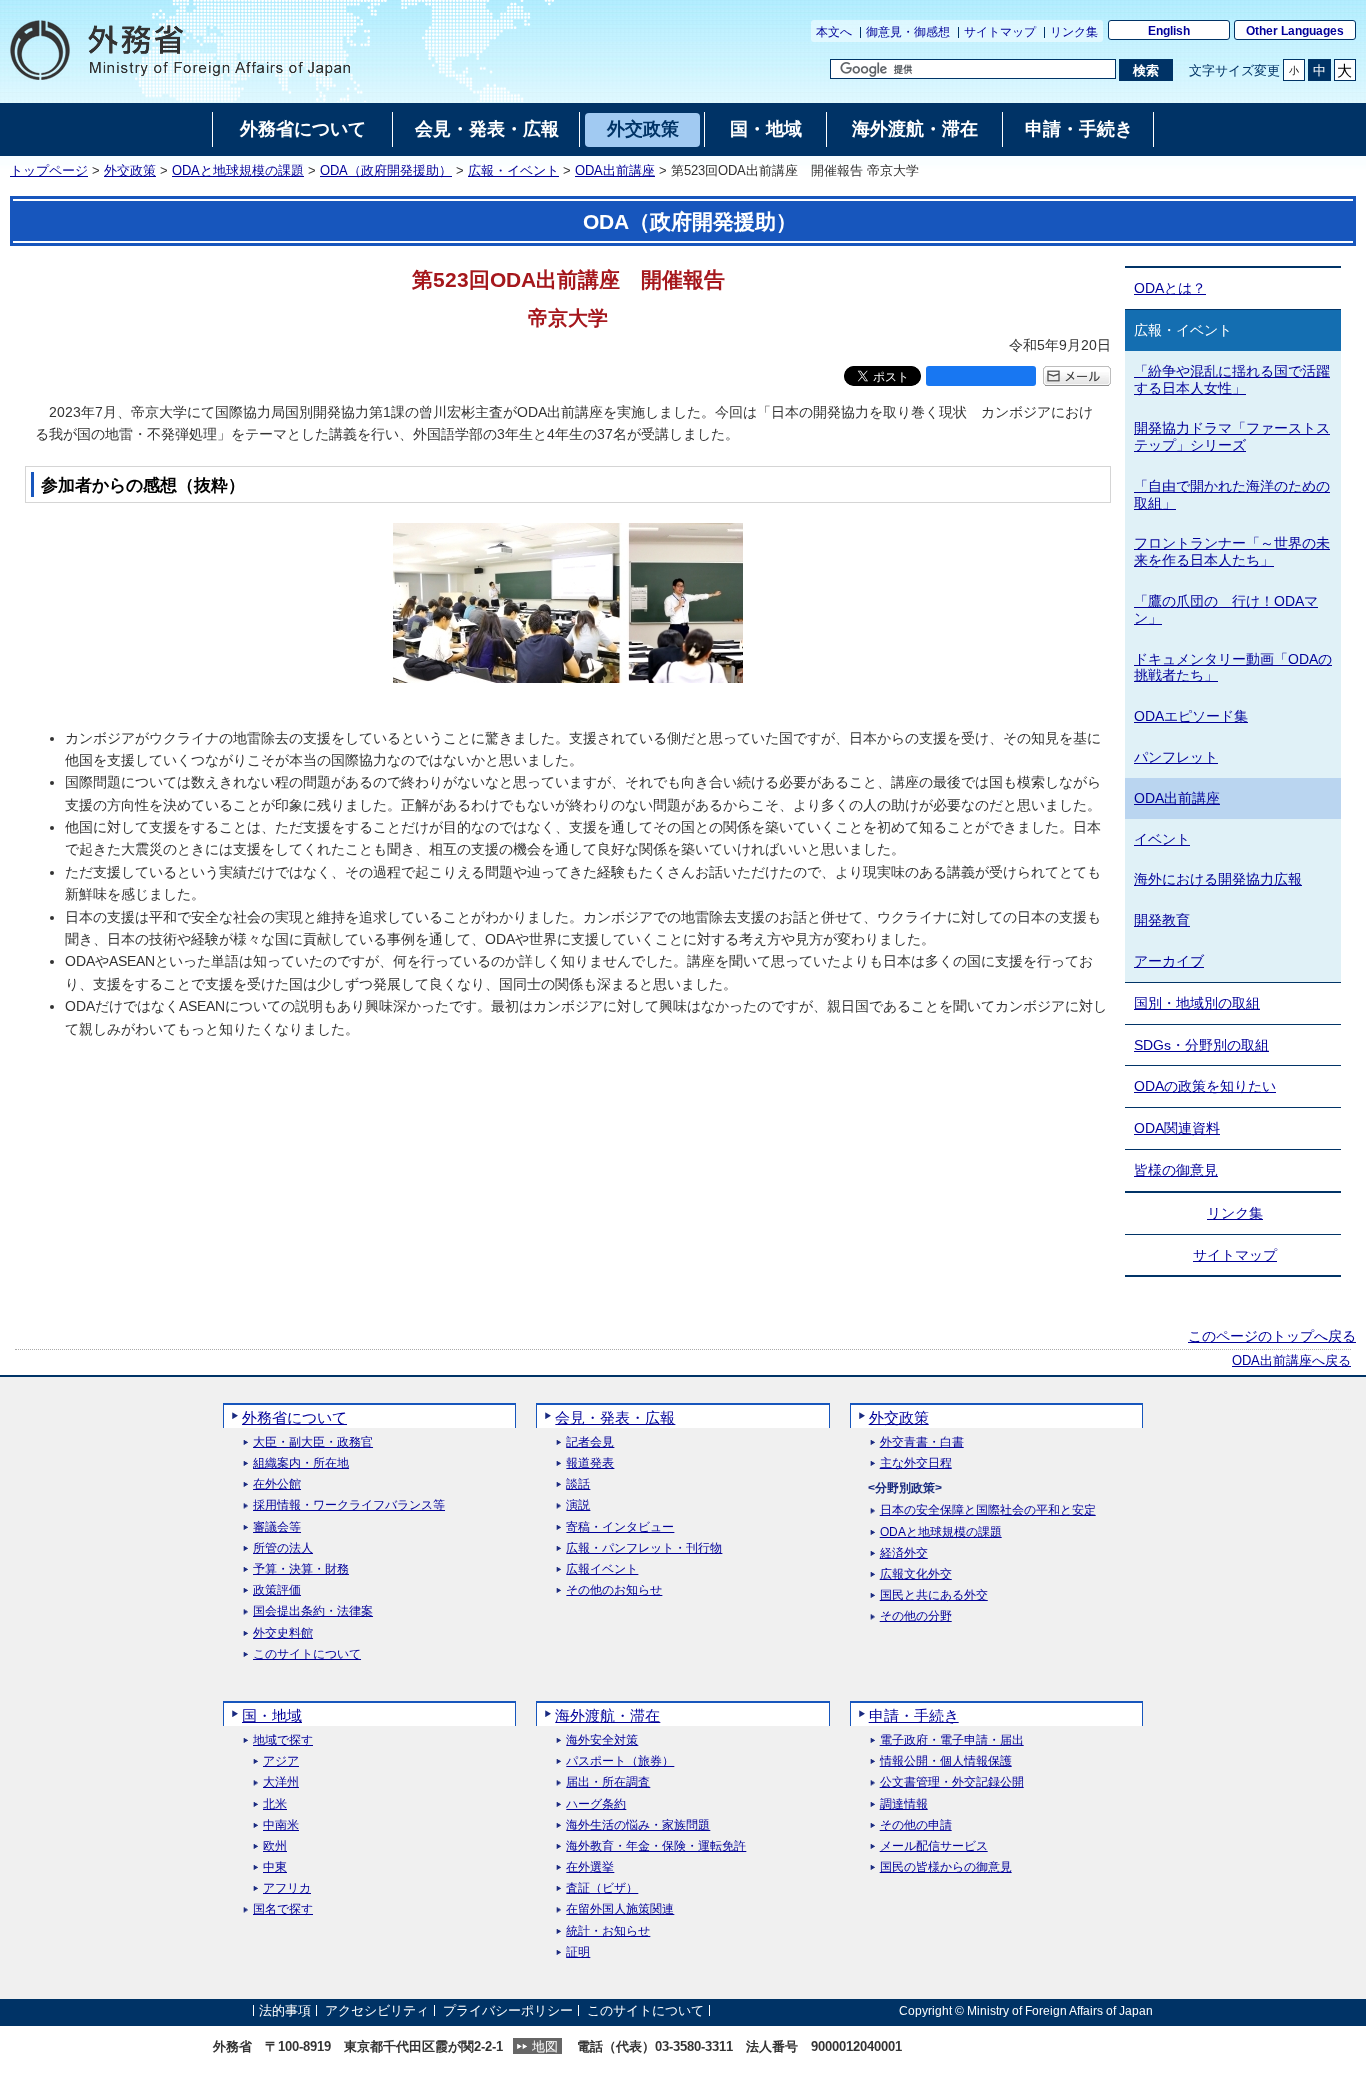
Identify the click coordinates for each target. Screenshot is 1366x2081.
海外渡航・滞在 (607, 1715)
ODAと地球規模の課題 (238, 171)
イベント (1162, 839)
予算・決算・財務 (301, 1569)
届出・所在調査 (608, 1782)
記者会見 (590, 1442)
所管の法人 (283, 1548)
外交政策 (130, 171)
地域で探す (283, 1740)
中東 (275, 1867)
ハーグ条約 (596, 1804)
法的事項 (285, 2010)
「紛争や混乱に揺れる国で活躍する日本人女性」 (1232, 379)
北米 (275, 1804)
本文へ (834, 32)
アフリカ (287, 1888)
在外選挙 (590, 1867)
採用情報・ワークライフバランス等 (349, 1505)
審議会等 (277, 1527)
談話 (578, 1484)
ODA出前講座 (615, 171)
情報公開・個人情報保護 (946, 1761)
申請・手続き (914, 1715)
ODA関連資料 (1177, 1128)
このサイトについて (307, 1654)
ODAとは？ (1170, 288)
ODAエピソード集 (1191, 716)
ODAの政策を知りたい (1205, 1086)
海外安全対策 (602, 1740)
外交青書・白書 (922, 1442)
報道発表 (590, 1463)
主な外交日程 (916, 1463)
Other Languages (1295, 31)
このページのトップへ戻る (1272, 1336)
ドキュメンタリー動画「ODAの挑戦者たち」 (1233, 667)
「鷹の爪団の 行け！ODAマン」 (1226, 609)
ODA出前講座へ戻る (1291, 1361)
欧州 (275, 1846)
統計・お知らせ (608, 1931)
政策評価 (277, 1590)
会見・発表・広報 (615, 1417)
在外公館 (277, 1484)
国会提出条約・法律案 (313, 1611)
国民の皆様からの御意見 (946, 1867)
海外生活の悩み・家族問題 (638, 1825)
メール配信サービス (934, 1846)
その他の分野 (916, 1616)
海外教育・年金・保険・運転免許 (656, 1846)
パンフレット (1176, 757)
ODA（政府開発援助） (386, 171)
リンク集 (1074, 32)
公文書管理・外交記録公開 (952, 1782)
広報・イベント (513, 171)
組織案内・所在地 (301, 1463)
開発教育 (1162, 920)
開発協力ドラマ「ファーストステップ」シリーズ (1232, 436)
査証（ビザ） (602, 1888)
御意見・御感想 (908, 32)
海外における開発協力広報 (1218, 879)
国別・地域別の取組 (1197, 1003)
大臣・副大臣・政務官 (313, 1442)
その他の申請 (916, 1825)
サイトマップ (1000, 32)
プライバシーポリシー (508, 2010)
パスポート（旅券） (620, 1761)
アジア (281, 1761)
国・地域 (272, 1715)
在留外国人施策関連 (620, 1909)
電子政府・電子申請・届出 (952, 1740)
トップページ (49, 171)
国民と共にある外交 (934, 1595)
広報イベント (602, 1569)
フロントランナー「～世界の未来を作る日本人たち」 (1232, 551)
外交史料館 (283, 1633)
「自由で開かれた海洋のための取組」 (1232, 494)
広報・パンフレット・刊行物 (644, 1548)
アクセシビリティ (377, 2010)
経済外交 (904, 1553)
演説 (578, 1505)
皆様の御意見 (1176, 1170)
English (1169, 31)
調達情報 (904, 1804)
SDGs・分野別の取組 (1201, 1045)
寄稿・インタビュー (620, 1527)
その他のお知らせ (614, 1590)
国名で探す (283, 1909)
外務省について (294, 1417)
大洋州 (281, 1782)
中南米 (281, 1825)
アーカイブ (1169, 961)
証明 (578, 1952)
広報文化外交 (916, 1574)
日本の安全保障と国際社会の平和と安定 (988, 1510)
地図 (545, 2046)
